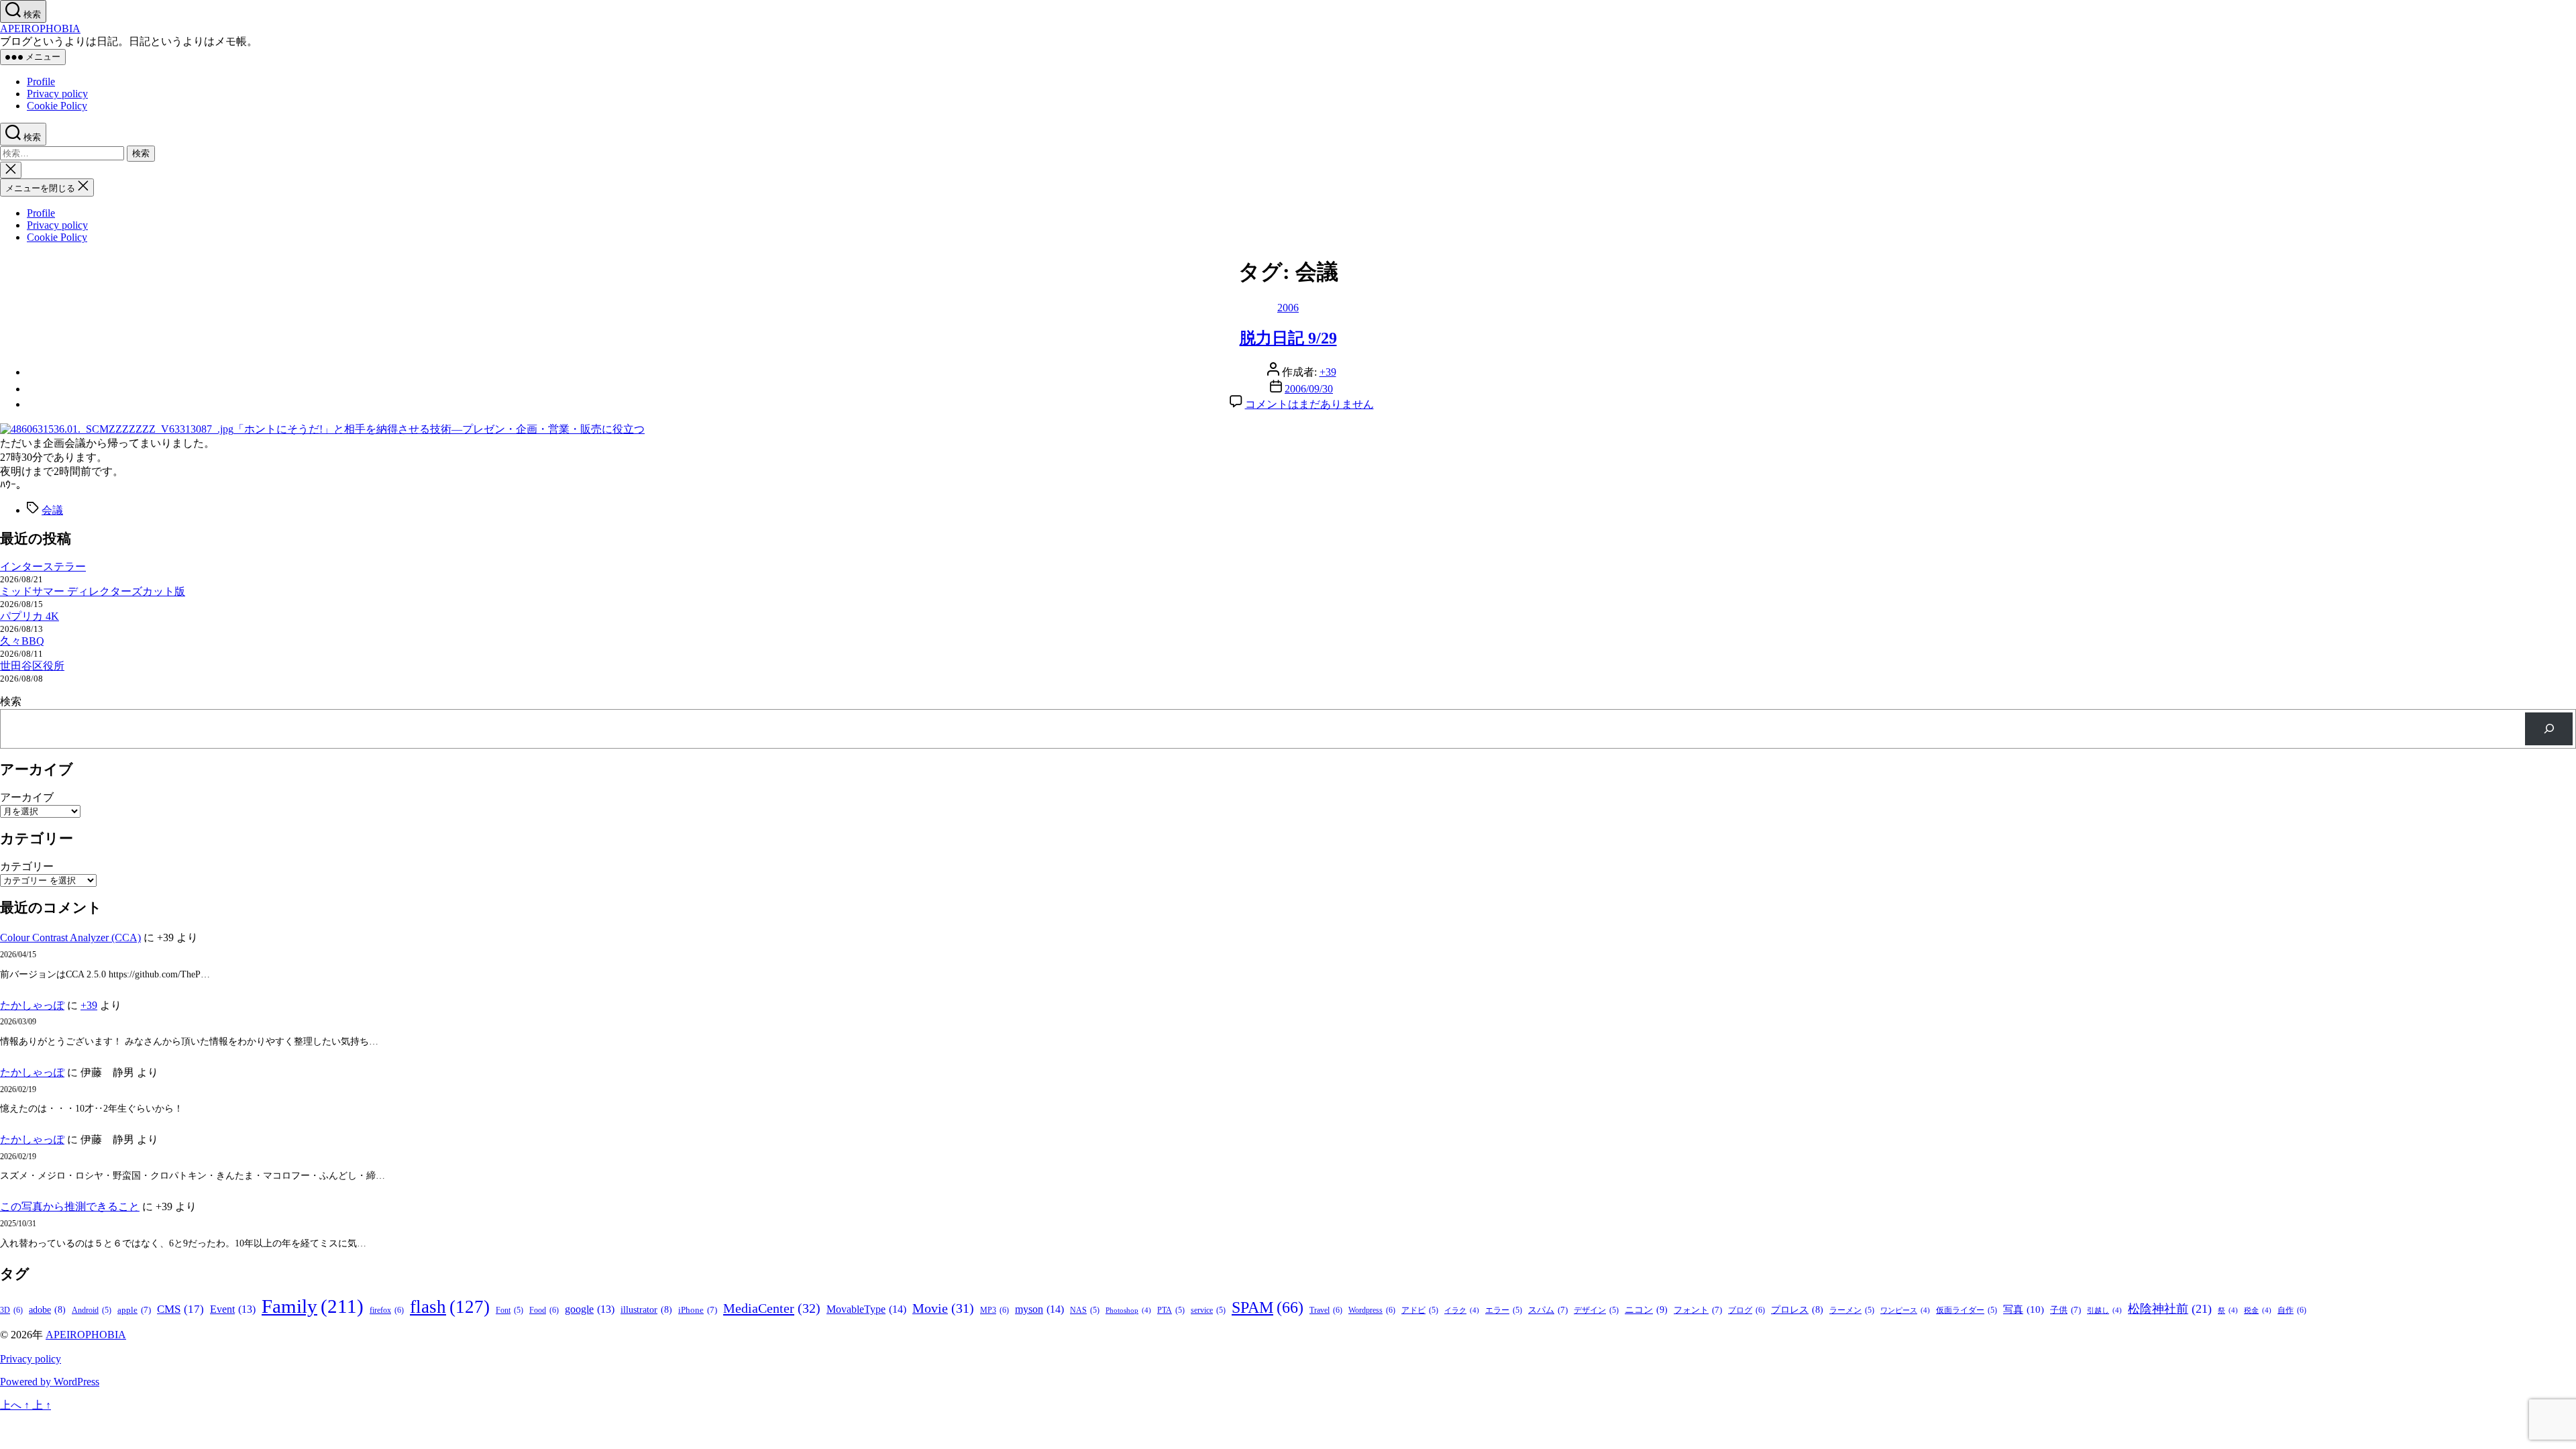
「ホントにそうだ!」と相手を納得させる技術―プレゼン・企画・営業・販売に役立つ (439, 429)
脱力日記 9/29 (1288, 338)
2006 (1288, 308)
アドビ (1420, 1310)
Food (544, 1310)
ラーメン (1852, 1310)
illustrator (646, 1310)
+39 (1328, 372)
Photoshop (1128, 1310)
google (590, 1309)
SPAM (1268, 1307)
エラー (1504, 1310)
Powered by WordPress (50, 1382)
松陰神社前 (2170, 1309)
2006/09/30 (1309, 389)
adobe (47, 1310)
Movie (943, 1308)
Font (509, 1310)
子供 (2065, 1310)
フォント (1698, 1310)
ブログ (1747, 1310)
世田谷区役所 (32, 666)
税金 (2258, 1310)
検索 (11, 701)
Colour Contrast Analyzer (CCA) (70, 937)
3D (11, 1310)
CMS (180, 1309)
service (1208, 1310)
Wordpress (1372, 1310)
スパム (1548, 1310)
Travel (1326, 1310)
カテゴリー (27, 866)
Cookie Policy (57, 106)
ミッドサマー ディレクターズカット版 (93, 591)
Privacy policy (57, 94)
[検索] (2549, 729)
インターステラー (43, 567)
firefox (387, 1310)
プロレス (1797, 1310)
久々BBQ (22, 641)
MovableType (866, 1309)
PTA (1171, 1310)
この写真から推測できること (70, 1206)
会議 (52, 510)
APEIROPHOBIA (40, 29)
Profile (41, 82)
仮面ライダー (1967, 1310)
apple (134, 1310)
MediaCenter (772, 1308)
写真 (2024, 1309)
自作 (2292, 1310)
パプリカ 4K (30, 616)
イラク (1462, 1310)
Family (313, 1306)
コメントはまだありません (1309, 404)
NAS (1085, 1310)
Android (92, 1310)
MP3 (995, 1310)
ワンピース (1905, 1310)
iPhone (698, 1310)
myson (1039, 1309)
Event (233, 1309)
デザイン (1596, 1310)
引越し (2104, 1310)
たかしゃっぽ (32, 1005)
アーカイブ (27, 797)
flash (450, 1307)
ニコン (1646, 1309)
